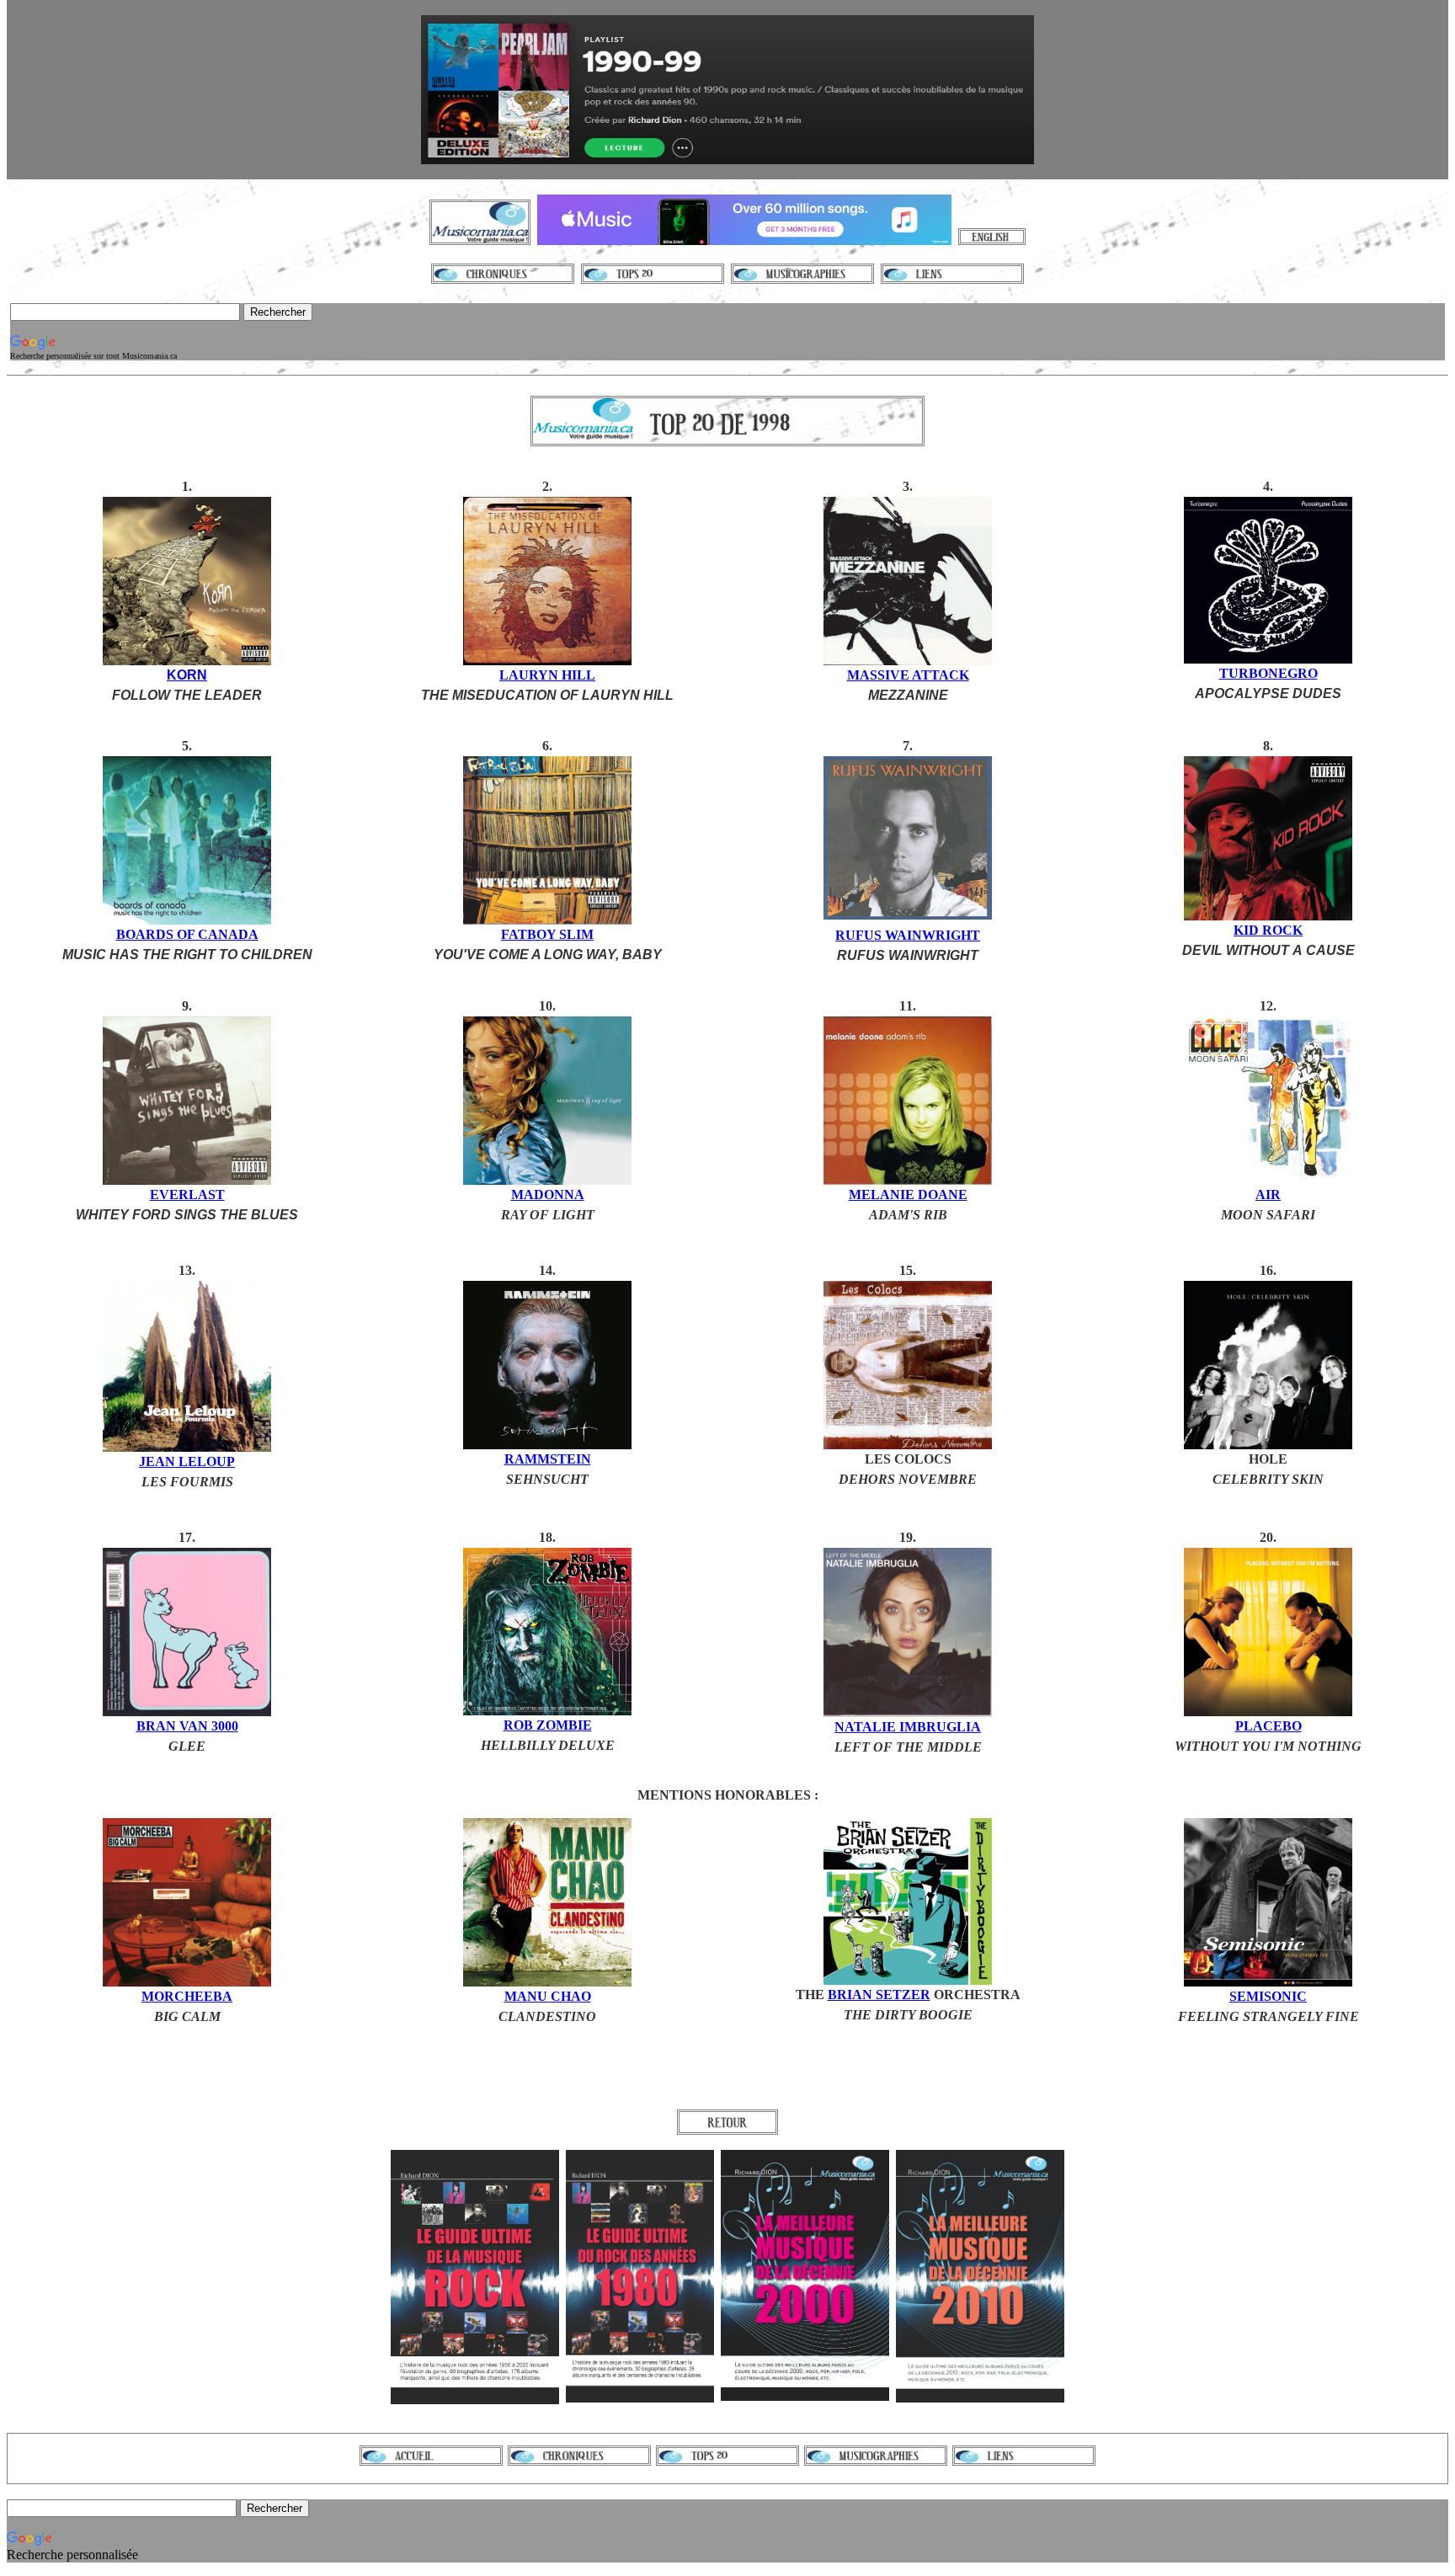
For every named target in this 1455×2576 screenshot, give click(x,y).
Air (1268, 1195)
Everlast (187, 1195)
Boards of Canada (187, 934)
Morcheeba (187, 1996)
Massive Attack (908, 675)
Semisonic (1268, 1996)
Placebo (1268, 1726)
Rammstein (548, 1459)
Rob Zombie (548, 1725)
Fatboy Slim (547, 934)
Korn (187, 675)
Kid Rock (1268, 930)
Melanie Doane (908, 1195)
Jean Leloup (187, 1461)
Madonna (548, 1195)
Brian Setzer (879, 1995)
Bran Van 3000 (187, 1726)
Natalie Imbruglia (908, 1727)
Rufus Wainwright (908, 935)
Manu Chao (548, 1996)
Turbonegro (1268, 673)
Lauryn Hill (547, 675)
